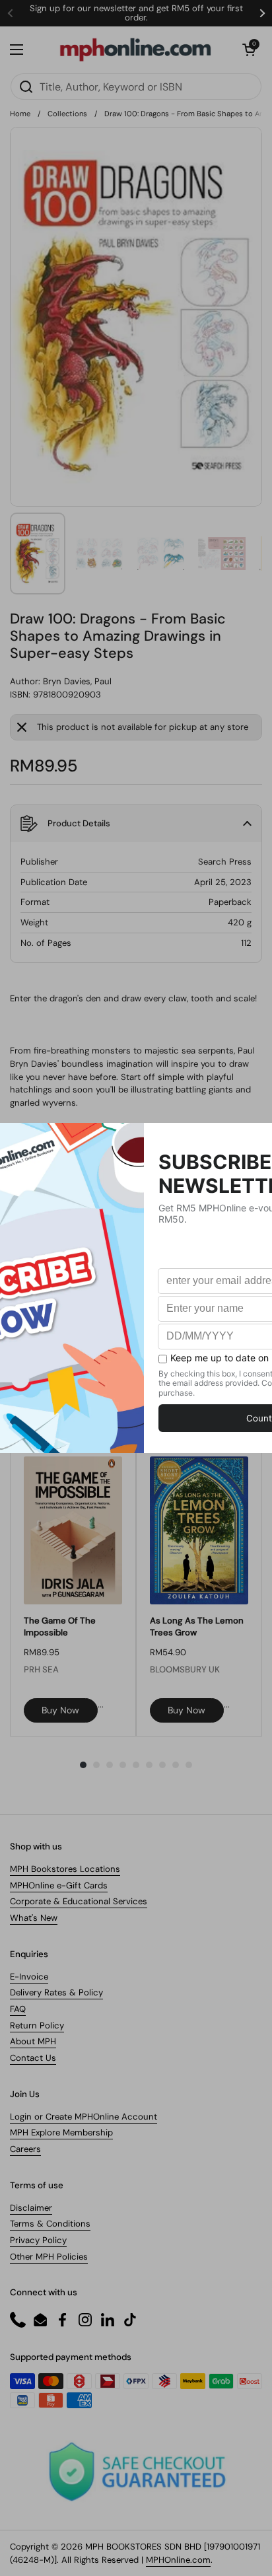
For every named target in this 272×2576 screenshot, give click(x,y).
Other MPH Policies (49, 2257)
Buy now (60, 1710)
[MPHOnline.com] (135, 50)
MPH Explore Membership (61, 2132)
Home (20, 114)
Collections (67, 114)
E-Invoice (29, 1977)
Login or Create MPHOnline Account (84, 2117)
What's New (34, 1918)
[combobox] (136, 87)
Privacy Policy (38, 2240)
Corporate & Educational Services (79, 1901)
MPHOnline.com (178, 2560)
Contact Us (33, 2058)
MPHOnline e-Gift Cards (59, 1885)
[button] (249, 50)
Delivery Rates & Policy (56, 1992)
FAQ (18, 2009)
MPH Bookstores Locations (65, 1869)
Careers (25, 2149)
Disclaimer (31, 2208)
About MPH (33, 2041)
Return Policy (37, 2025)
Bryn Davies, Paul (77, 681)
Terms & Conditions (50, 2224)
